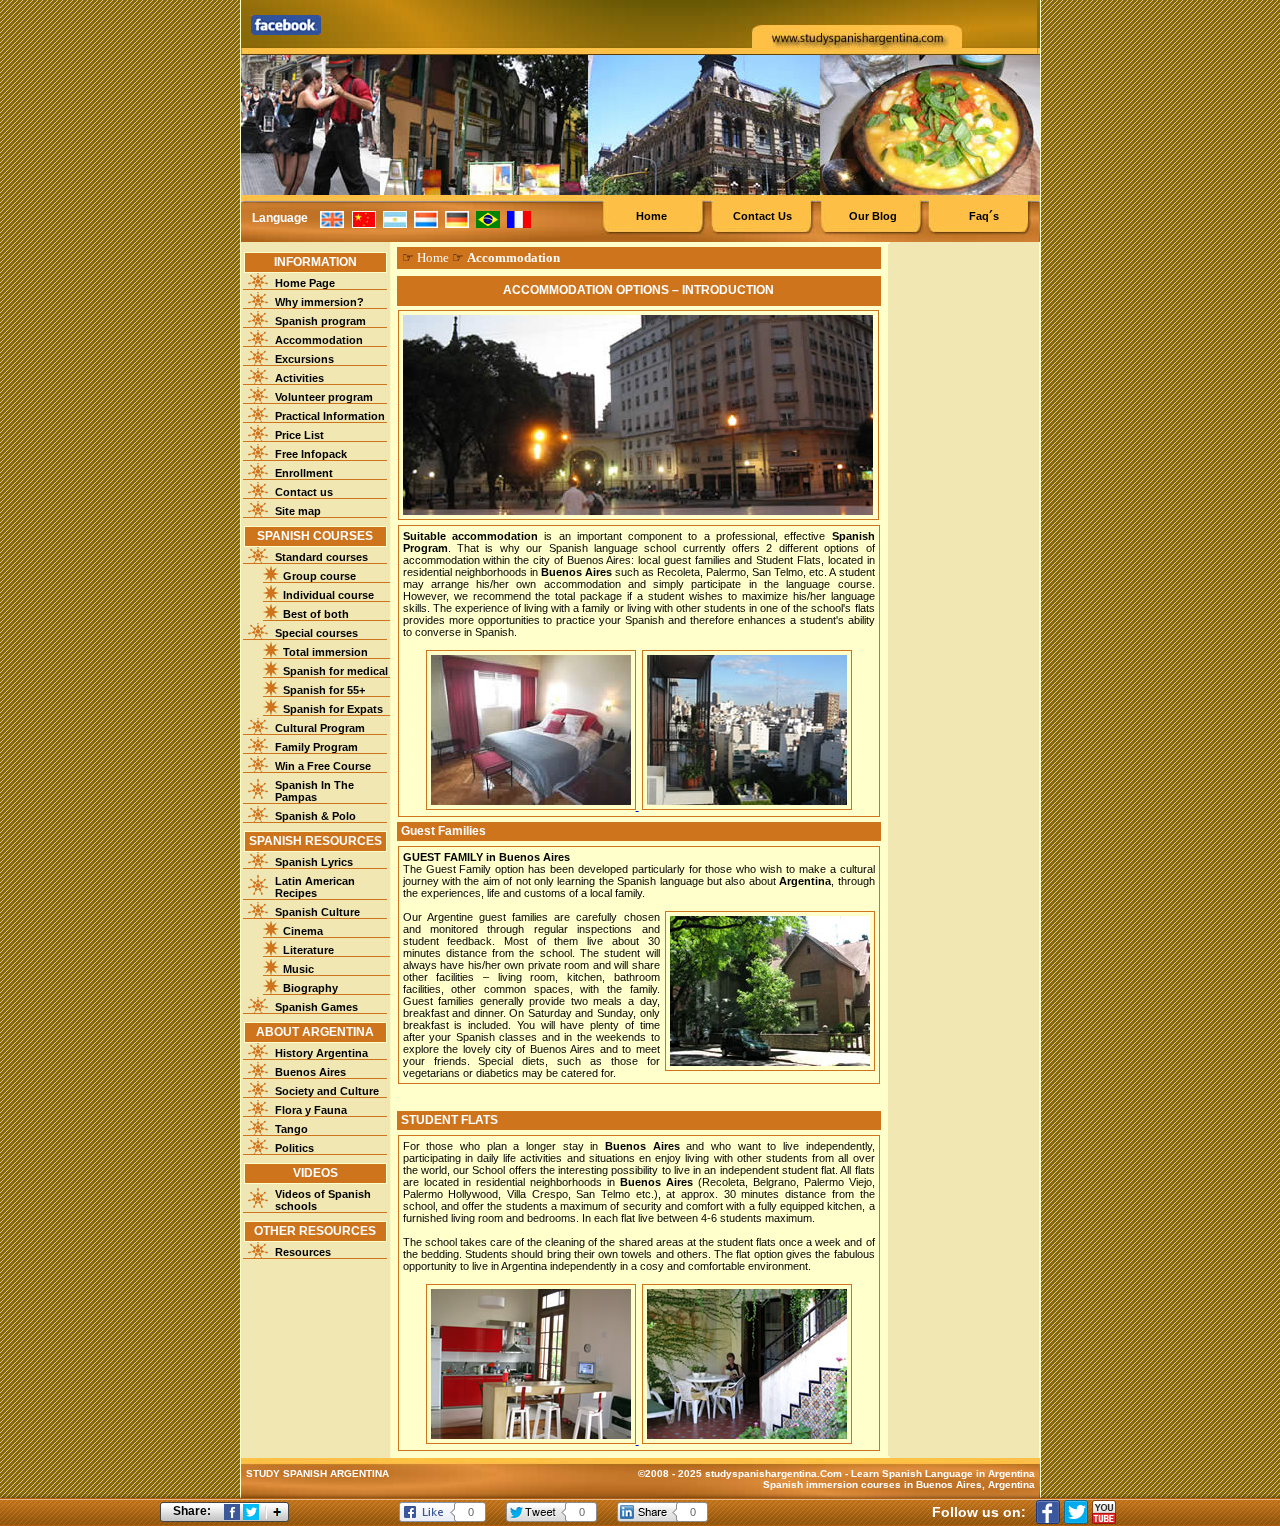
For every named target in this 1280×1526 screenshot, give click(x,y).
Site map (298, 511)
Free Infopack (311, 454)
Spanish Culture (317, 912)
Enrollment (304, 473)
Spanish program (320, 321)
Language (280, 218)
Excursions (304, 359)
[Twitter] (1076, 1512)
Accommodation (319, 340)
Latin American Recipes (315, 887)
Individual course (328, 595)
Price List (299, 435)
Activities (299, 378)
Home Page (305, 283)
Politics (294, 1148)
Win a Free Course (323, 766)
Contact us (304, 492)
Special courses (316, 633)
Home (651, 216)
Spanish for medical (335, 671)
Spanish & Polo (315, 816)
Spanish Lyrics (314, 862)
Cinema (303, 931)
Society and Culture (327, 1091)
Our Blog (873, 216)
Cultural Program (320, 728)
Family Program (316, 747)
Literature (308, 950)
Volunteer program (324, 397)
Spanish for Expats (333, 709)
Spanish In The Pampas (314, 791)
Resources (303, 1252)
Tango (291, 1129)
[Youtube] (1104, 1512)
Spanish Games (316, 1007)
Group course (319, 576)
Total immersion (325, 652)
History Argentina (321, 1053)
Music (298, 969)
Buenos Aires (310, 1072)
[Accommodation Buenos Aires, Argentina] (532, 806)
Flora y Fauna (311, 1110)
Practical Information (330, 416)
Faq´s (984, 216)
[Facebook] (1048, 1512)
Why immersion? (319, 302)
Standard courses (321, 557)
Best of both (316, 614)
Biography (310, 988)
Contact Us (762, 216)
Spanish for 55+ (324, 690)
